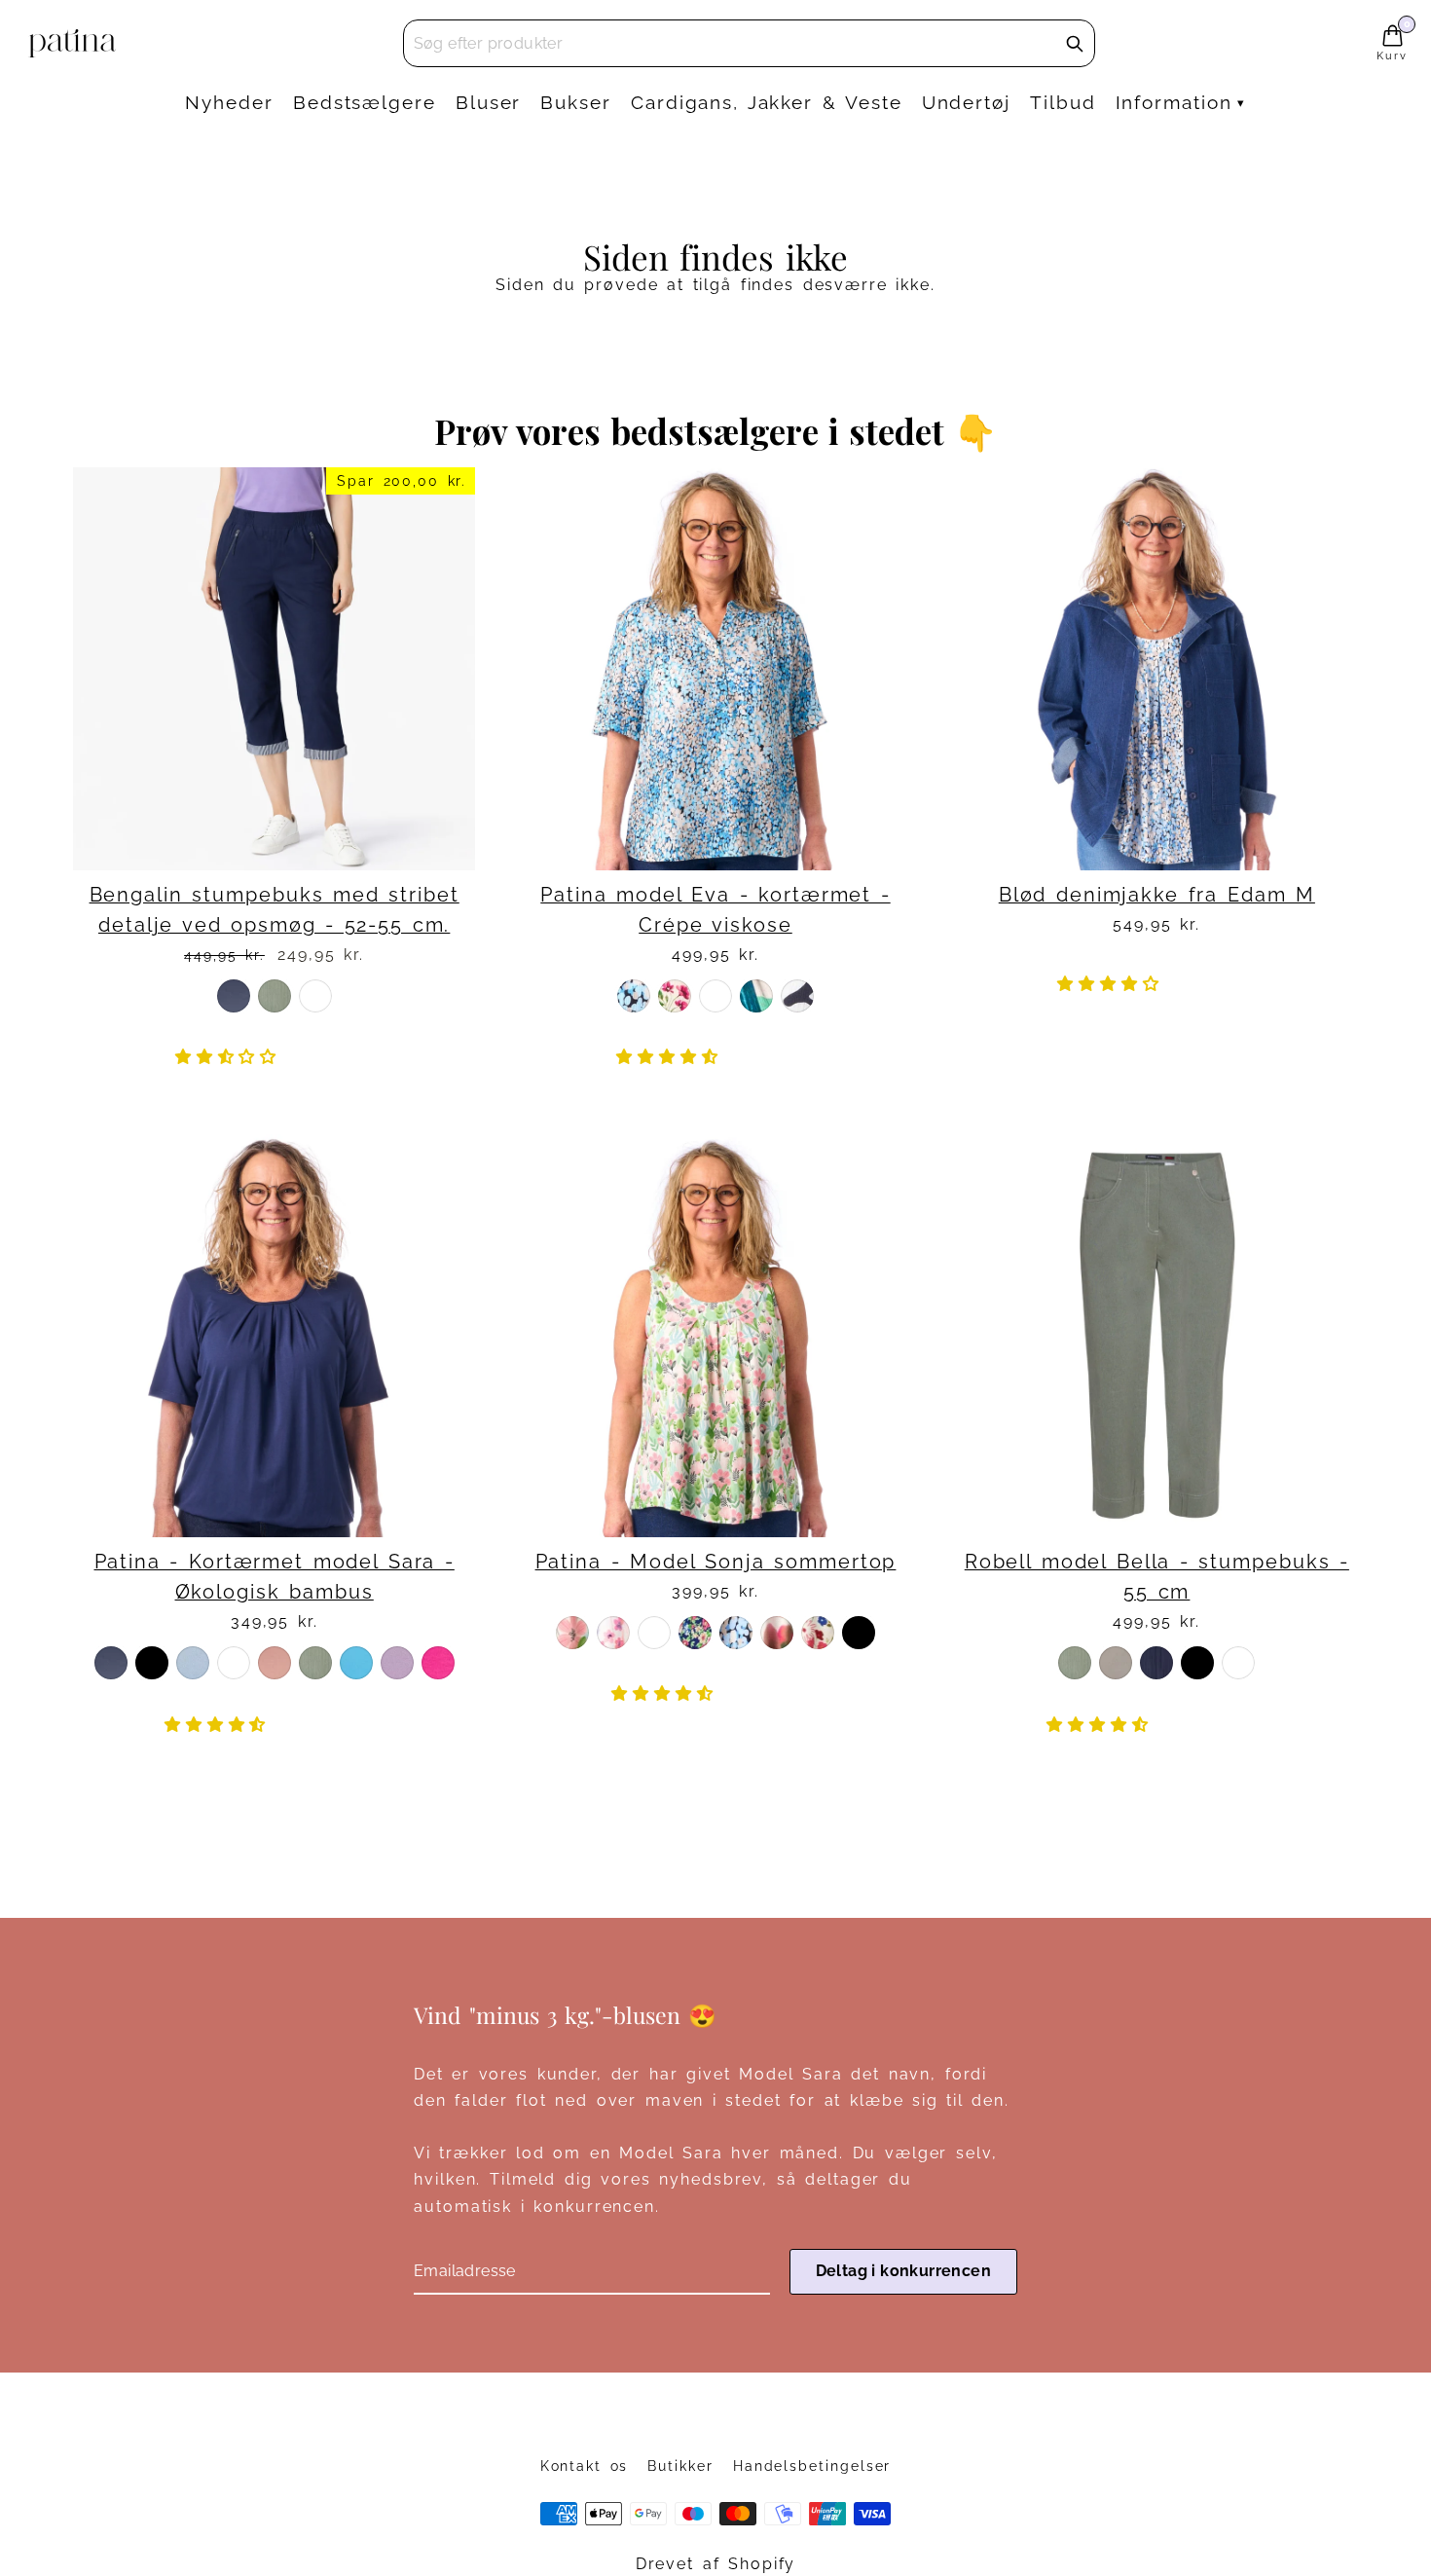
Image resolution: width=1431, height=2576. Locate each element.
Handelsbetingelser (812, 2466)
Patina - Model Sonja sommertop (716, 1562)
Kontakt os (585, 2466)
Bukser (576, 102)
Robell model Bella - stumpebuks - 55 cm (1157, 1577)
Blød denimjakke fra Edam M (1157, 895)
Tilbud (1063, 102)
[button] (231, 1057)
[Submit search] (1075, 44)
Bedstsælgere (365, 102)
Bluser (489, 102)
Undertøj (966, 102)
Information (1174, 102)
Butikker (680, 2466)
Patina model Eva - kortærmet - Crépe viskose (715, 910)
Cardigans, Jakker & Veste (767, 102)
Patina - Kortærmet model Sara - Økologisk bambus (275, 1577)
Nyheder (229, 102)
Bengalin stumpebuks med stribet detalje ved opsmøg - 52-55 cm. (275, 910)
